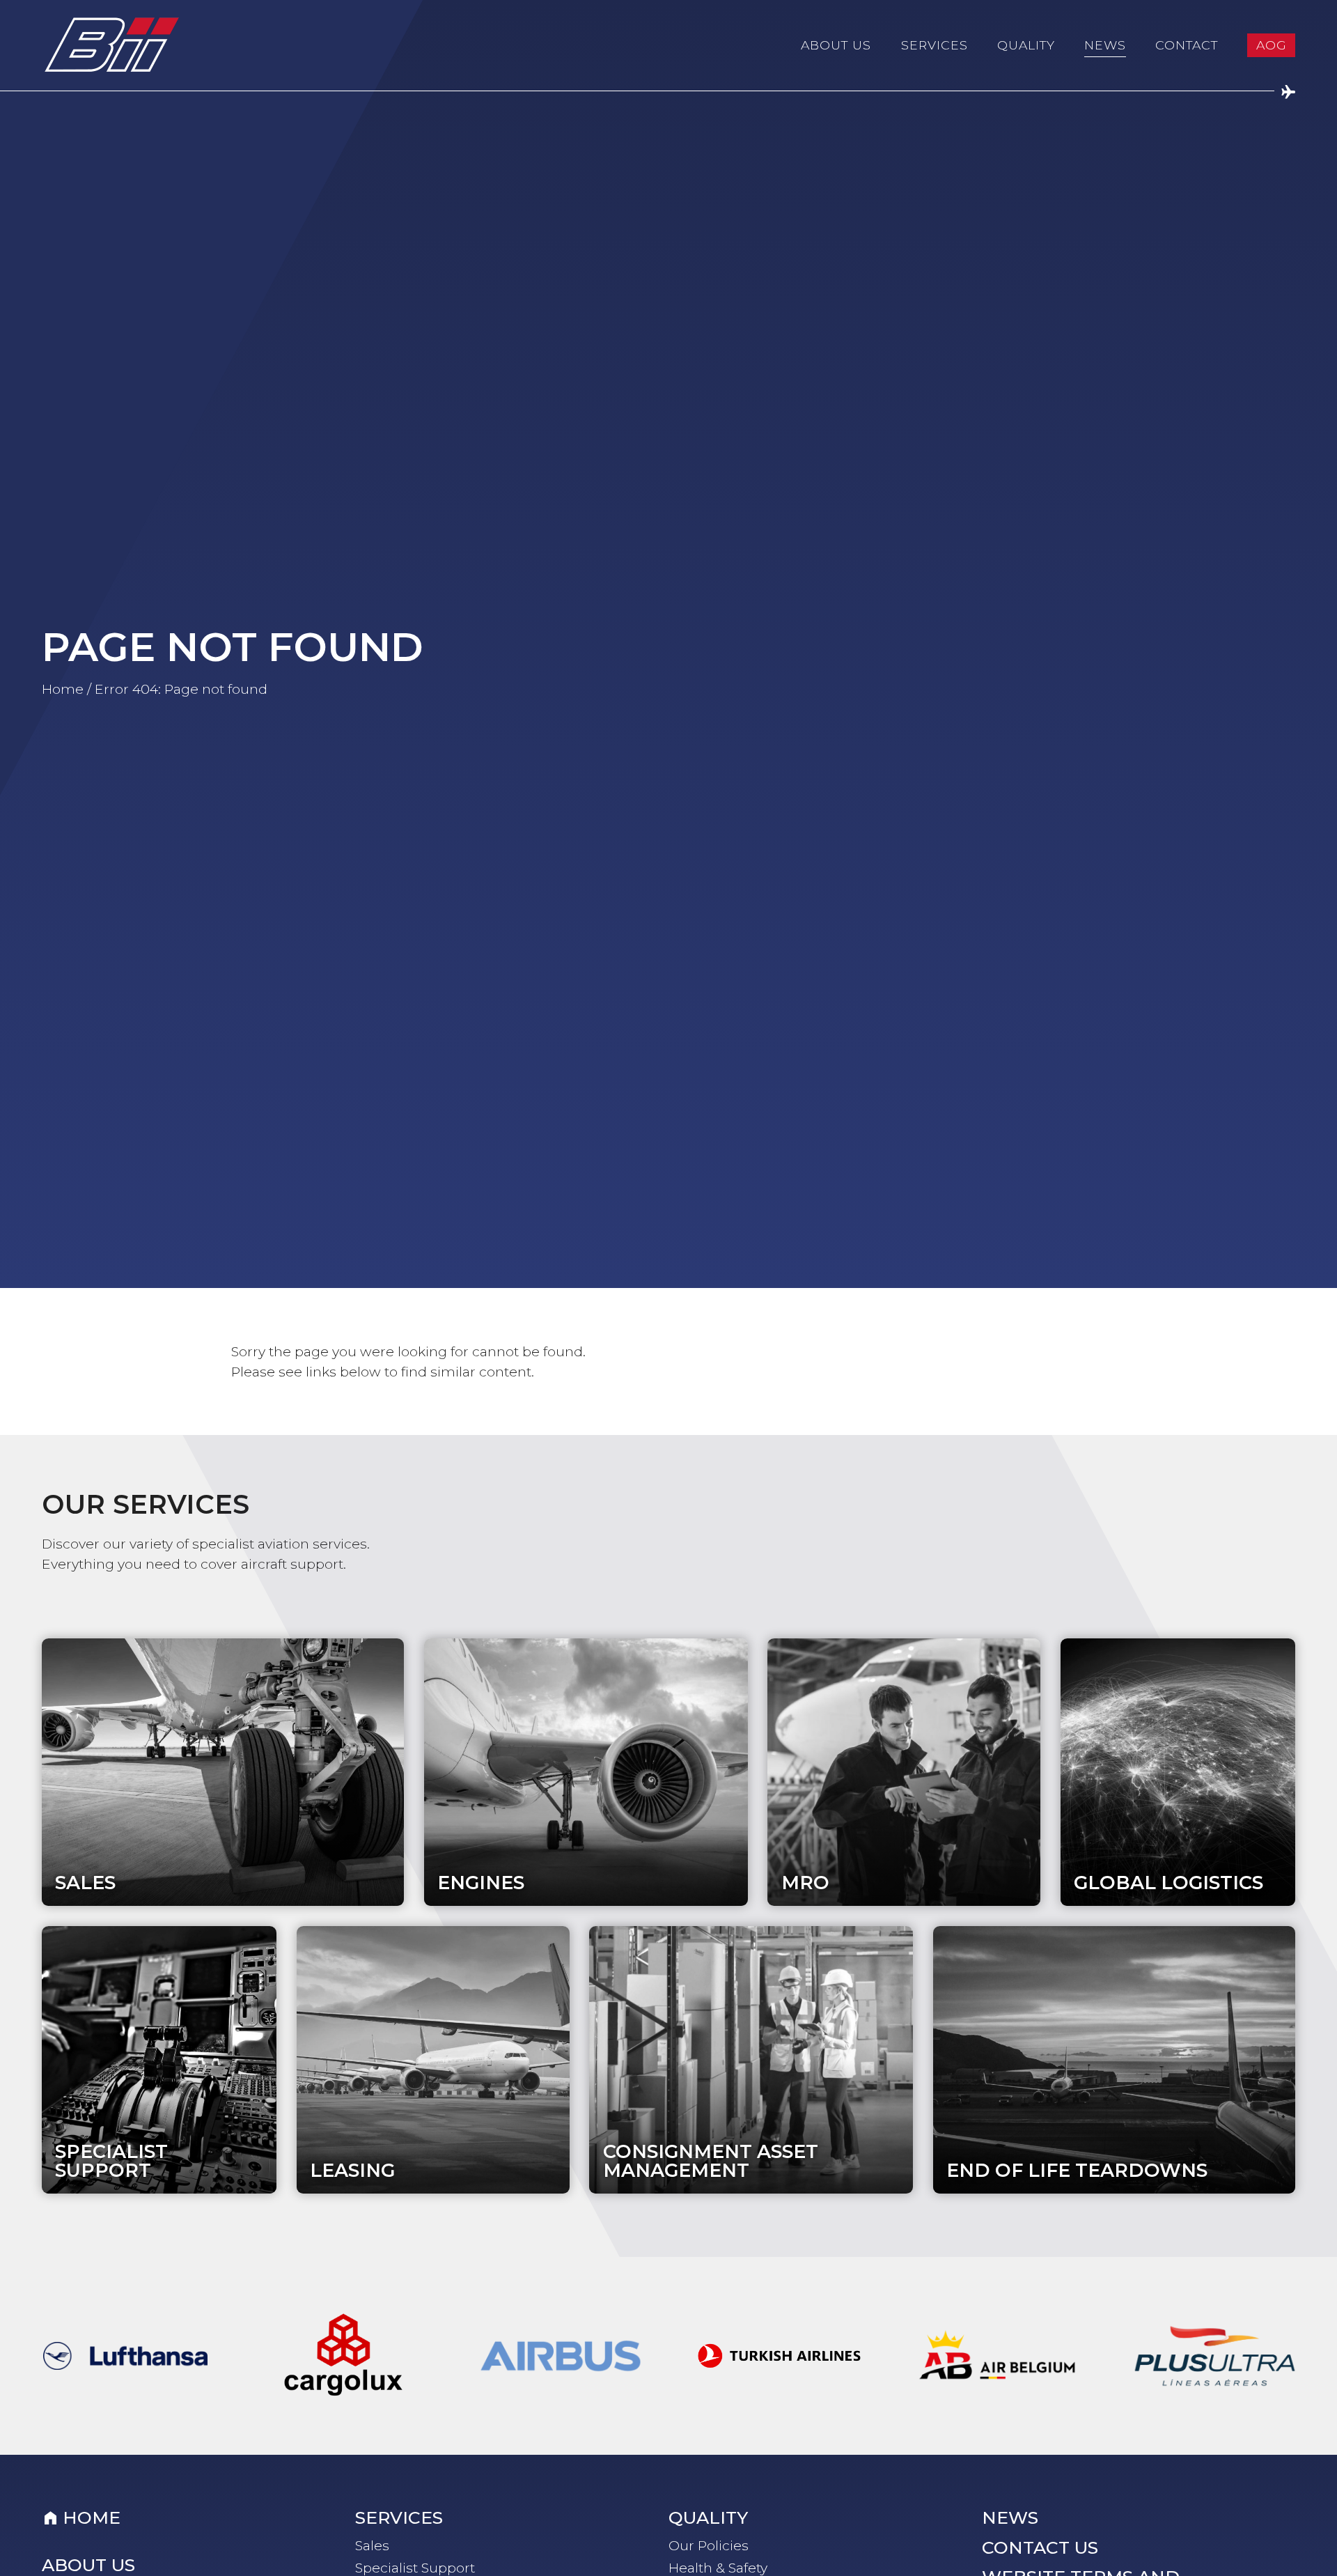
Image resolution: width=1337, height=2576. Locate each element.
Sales (372, 2545)
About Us (836, 45)
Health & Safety (718, 2568)
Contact (1187, 45)
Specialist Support (415, 2568)
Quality (1026, 45)
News (1105, 45)
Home (63, 689)
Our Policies (709, 2545)
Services (935, 45)
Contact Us (1040, 2548)
